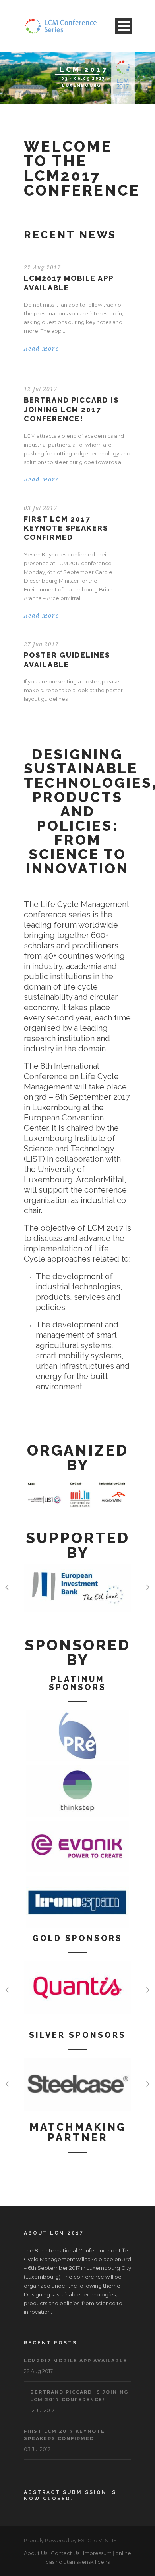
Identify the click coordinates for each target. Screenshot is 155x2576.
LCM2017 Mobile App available (76, 2361)
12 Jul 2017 (41, 389)
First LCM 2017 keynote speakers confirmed (66, 528)
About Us (36, 2553)
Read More (42, 349)
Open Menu (124, 26)
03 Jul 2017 (41, 508)
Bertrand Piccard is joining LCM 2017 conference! (71, 409)
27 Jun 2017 (41, 644)
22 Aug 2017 (42, 267)
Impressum (97, 2553)
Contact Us (65, 2553)
